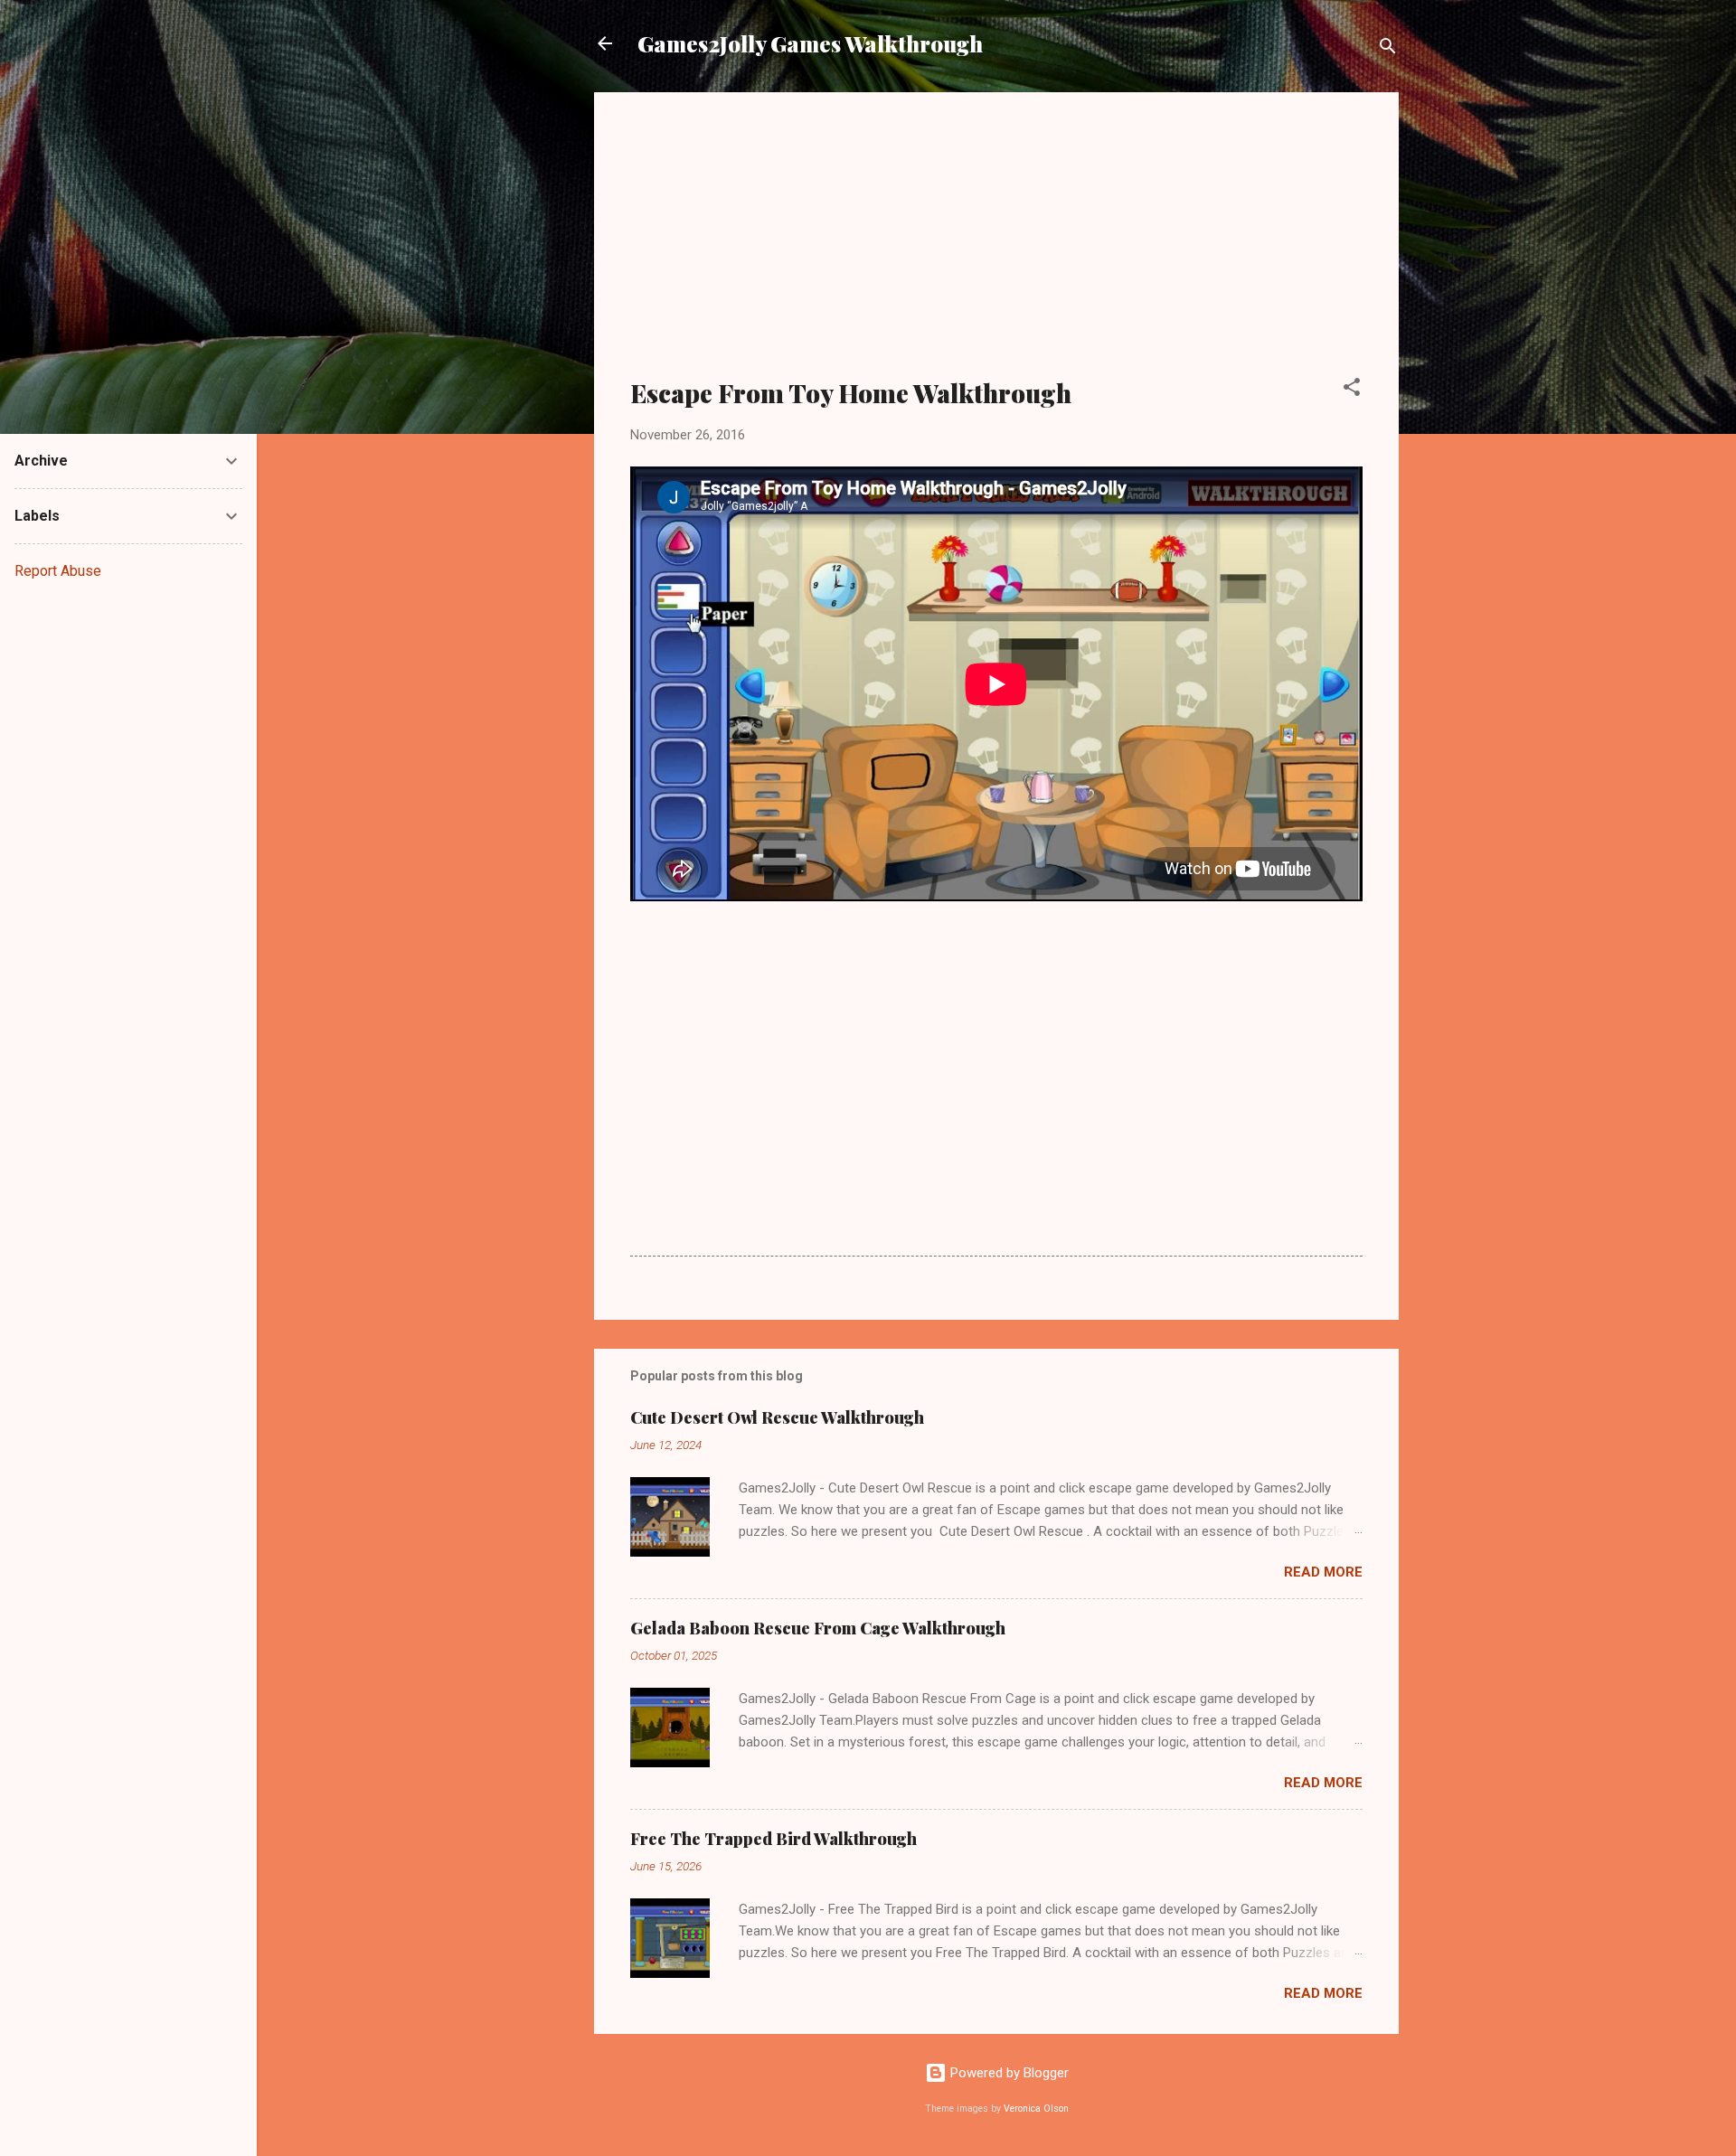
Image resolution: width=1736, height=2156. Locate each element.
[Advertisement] (996, 246)
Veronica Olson (1036, 2109)
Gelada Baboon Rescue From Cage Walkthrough (818, 1628)
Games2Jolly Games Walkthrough (810, 43)
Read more (1323, 1572)
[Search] (1388, 49)
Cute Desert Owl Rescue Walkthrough (777, 1417)
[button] (1352, 390)
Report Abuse (58, 571)
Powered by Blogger (1008, 2073)
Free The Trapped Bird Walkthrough (774, 1839)
